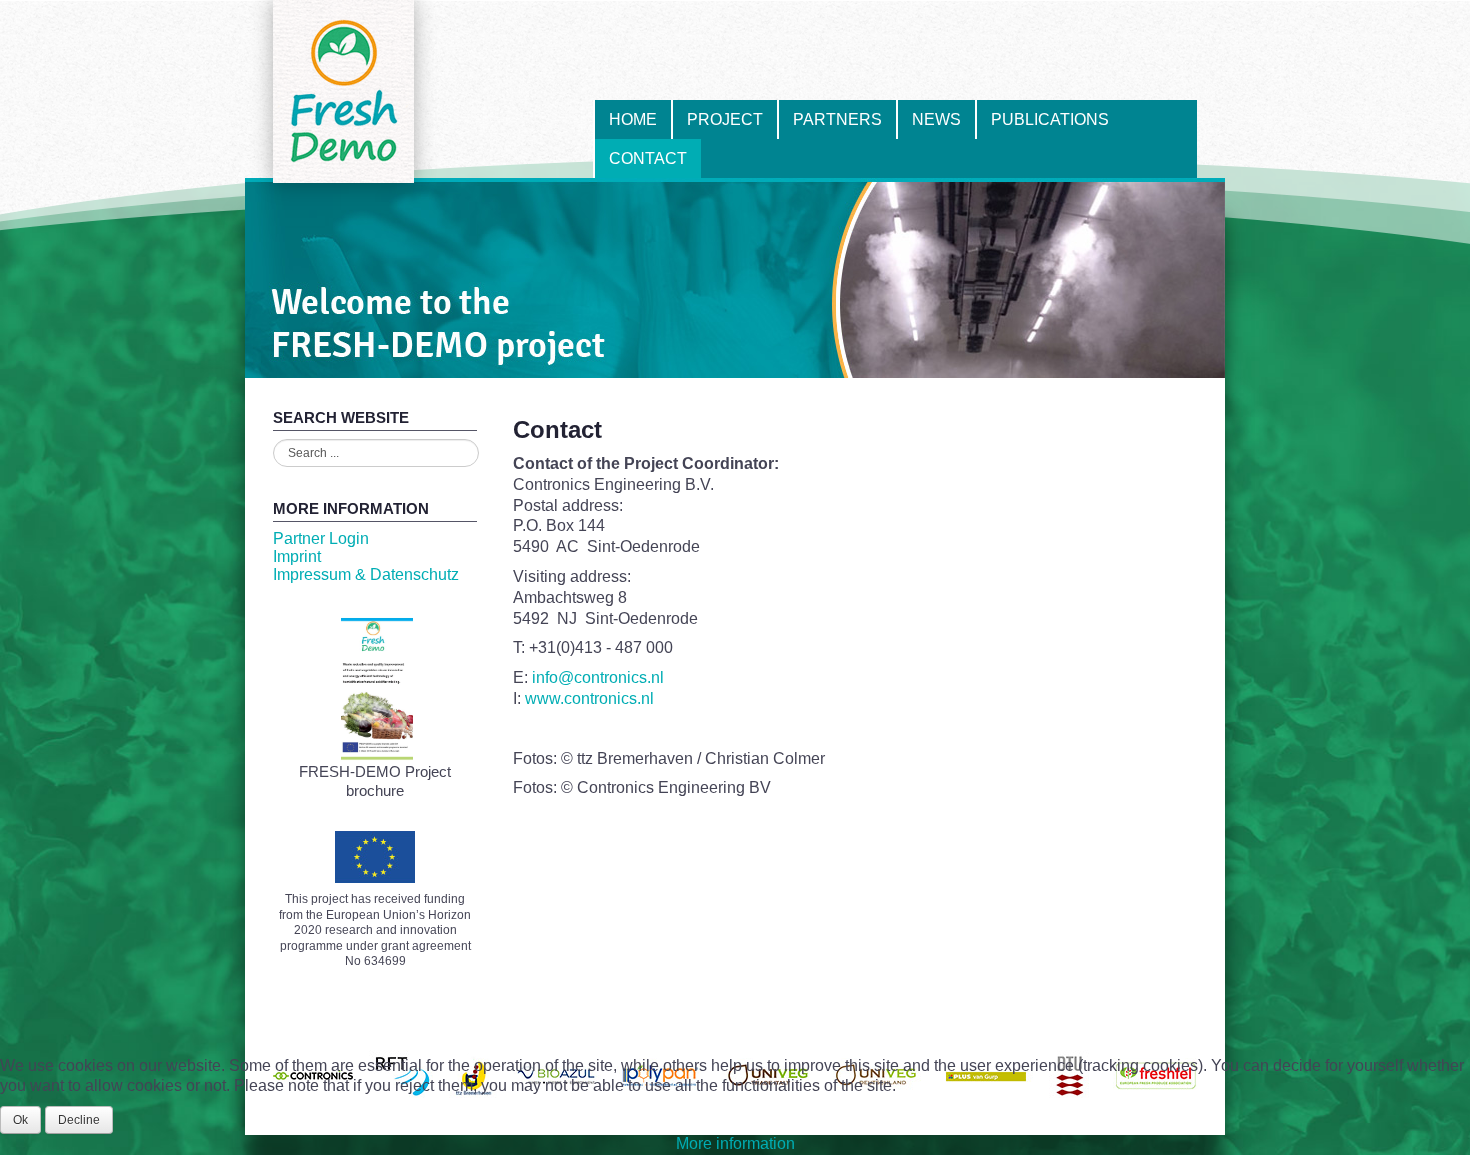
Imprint (297, 556)
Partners (837, 119)
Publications (1050, 119)
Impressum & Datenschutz (366, 574)
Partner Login (321, 538)
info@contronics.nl (598, 677)
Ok (20, 1120)
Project (725, 119)
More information (735, 1143)
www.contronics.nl (589, 698)
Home (633, 119)
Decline (79, 1120)
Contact (648, 158)
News (936, 119)
